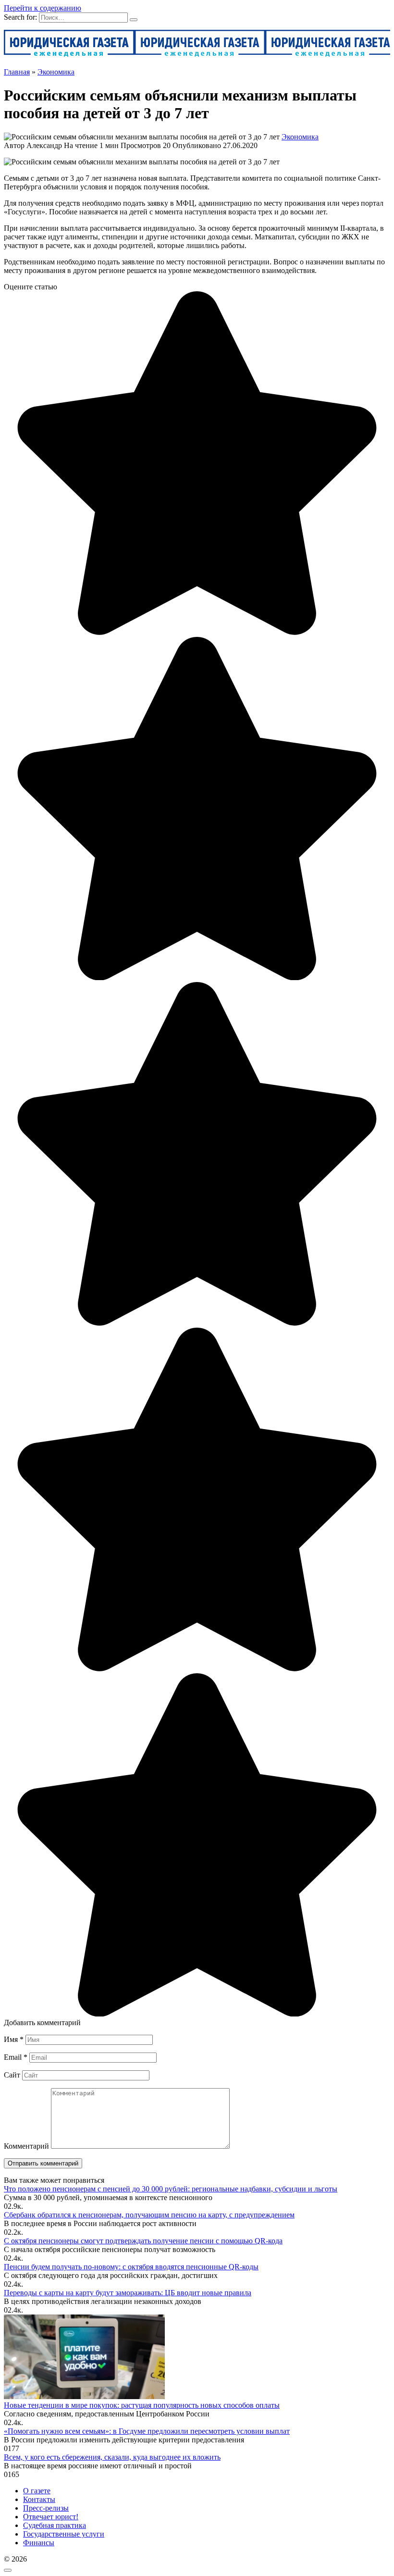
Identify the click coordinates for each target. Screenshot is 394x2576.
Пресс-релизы (46, 2508)
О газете (37, 2491)
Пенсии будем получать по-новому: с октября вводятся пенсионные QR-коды (131, 2267)
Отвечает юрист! (51, 2517)
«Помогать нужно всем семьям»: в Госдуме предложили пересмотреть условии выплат (147, 2431)
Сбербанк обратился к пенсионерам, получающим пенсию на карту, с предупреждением (149, 2215)
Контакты (39, 2499)
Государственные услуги (64, 2534)
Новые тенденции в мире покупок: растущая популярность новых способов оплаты (142, 2405)
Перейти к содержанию (43, 8)
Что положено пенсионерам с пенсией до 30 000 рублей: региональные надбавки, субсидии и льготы (171, 2189)
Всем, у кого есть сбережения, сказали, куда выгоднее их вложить (112, 2457)
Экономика (300, 137)
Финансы (39, 2543)
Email (16, 2057)
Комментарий (26, 2146)
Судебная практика (55, 2525)
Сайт (12, 2075)
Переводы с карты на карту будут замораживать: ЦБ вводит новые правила (128, 2293)
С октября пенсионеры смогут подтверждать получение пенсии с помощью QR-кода (143, 2241)
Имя (14, 2039)
